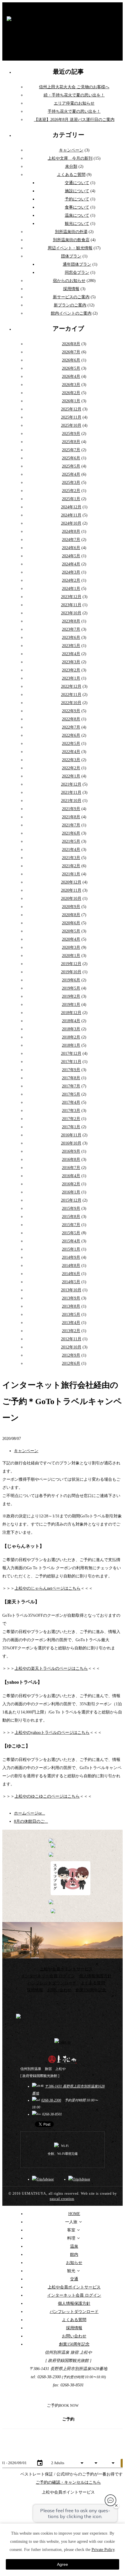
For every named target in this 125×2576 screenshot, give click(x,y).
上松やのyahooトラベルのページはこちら (52, 1733)
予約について (77, 199)
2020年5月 (71, 931)
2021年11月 (71, 792)
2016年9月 (71, 1151)
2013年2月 (71, 1331)
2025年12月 (71, 409)
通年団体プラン (77, 264)
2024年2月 (71, 580)
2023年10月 (71, 613)
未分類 (71, 166)
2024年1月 (71, 589)
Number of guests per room (67, 2455)
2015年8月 (71, 1217)
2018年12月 (71, 1013)
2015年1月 (71, 1249)
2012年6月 (71, 1363)
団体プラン (71, 256)
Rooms (108, 2455)
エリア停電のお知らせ (74, 103)
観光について (77, 224)
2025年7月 (71, 450)
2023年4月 (71, 654)
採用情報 (71, 289)
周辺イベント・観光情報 (70, 248)
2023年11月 (71, 605)
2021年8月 (71, 817)
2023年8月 (71, 621)
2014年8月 (71, 1266)
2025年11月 (71, 417)
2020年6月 (71, 923)
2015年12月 (71, 1200)
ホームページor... (30, 1813)
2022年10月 (71, 703)
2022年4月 (71, 752)
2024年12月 (71, 507)
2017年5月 (71, 1094)
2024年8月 (71, 531)
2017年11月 (71, 1062)
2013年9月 (71, 1298)
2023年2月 (71, 670)
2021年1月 (71, 874)
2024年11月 (71, 515)
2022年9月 (71, 711)
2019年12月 (71, 964)
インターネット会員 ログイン (48, 1976)
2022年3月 (71, 760)
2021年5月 (71, 841)
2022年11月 (71, 695)
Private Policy (103, 2550)
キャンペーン (71, 150)
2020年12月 (71, 882)
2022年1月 (71, 776)
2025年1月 (71, 499)
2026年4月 (71, 377)
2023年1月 (71, 678)
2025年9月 (71, 434)
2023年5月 (71, 646)
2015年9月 (71, 1208)
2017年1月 (71, 1127)
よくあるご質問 (71, 175)
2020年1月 (71, 956)
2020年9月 (71, 907)
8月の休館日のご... (31, 1821)
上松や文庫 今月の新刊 (70, 158)
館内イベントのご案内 (71, 313)
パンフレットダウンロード (52, 1983)
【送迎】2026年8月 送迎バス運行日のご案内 (74, 120)
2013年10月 (71, 1290)
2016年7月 (71, 1168)
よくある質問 (93, 1983)
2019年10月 (71, 972)
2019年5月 (71, 988)
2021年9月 (71, 809)
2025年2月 (71, 491)
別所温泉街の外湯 (71, 232)
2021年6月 (71, 833)
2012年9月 (71, 1355)
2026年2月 (71, 393)
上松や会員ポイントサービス (66, 1969)
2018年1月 (71, 1045)
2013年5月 (71, 1315)
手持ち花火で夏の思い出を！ (74, 111)
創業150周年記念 (91, 1990)
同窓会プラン (77, 273)
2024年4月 (71, 564)
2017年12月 (71, 1054)
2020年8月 (71, 915)
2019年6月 (71, 980)
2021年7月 (71, 825)
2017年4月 (71, 1102)
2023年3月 (71, 662)
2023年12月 (71, 597)
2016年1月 (71, 1192)
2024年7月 (71, 540)
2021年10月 (71, 801)
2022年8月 (71, 719)
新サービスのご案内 (71, 297)
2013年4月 (71, 1323)
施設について (77, 191)
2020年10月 (71, 899)
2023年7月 (71, 629)
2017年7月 (71, 1086)
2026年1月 (71, 401)
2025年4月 (71, 474)
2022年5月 (71, 744)
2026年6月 (71, 360)
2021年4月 (71, 850)
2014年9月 (71, 1257)
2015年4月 (71, 1241)
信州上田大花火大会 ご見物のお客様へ (74, 87)
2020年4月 (71, 939)
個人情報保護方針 (95, 1976)
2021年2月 (71, 866)
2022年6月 (71, 735)
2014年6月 (71, 1274)
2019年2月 (71, 996)
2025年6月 (71, 458)
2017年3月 (71, 1111)
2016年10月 (71, 1143)
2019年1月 (71, 1005)
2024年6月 (71, 548)
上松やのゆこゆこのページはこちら (47, 1796)
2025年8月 (71, 442)
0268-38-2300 (51, 2100)
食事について (77, 207)
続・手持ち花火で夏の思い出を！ (74, 95)
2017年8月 (71, 1078)
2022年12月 (71, 686)
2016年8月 (71, 1160)
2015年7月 (71, 1225)
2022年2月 (71, 768)
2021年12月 (71, 784)
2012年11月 (71, 1339)
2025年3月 (71, 483)
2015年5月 (71, 1233)
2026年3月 (71, 385)
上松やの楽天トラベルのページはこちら (51, 1668)
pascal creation (62, 2199)
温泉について (77, 215)
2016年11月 (71, 1135)
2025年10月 (71, 425)
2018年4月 (71, 1021)
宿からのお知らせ (69, 281)
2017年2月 (71, 1119)
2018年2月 (71, 1037)
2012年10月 (71, 1347)
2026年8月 (71, 344)
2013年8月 (71, 1306)
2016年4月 (71, 1176)
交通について (77, 183)
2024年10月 (71, 523)
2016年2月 (71, 1184)
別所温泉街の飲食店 (71, 240)
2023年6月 (71, 638)
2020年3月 (71, 947)
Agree (63, 2564)
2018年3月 (71, 1029)
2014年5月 (71, 1282)
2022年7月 (71, 727)
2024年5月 (71, 556)
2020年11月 (71, 890)
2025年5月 (71, 466)
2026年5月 (71, 368)
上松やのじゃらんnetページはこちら (48, 1588)
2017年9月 (71, 1070)
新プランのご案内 (70, 305)
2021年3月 (71, 858)
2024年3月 (71, 572)
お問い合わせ (59, 1990)
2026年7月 (71, 352)
